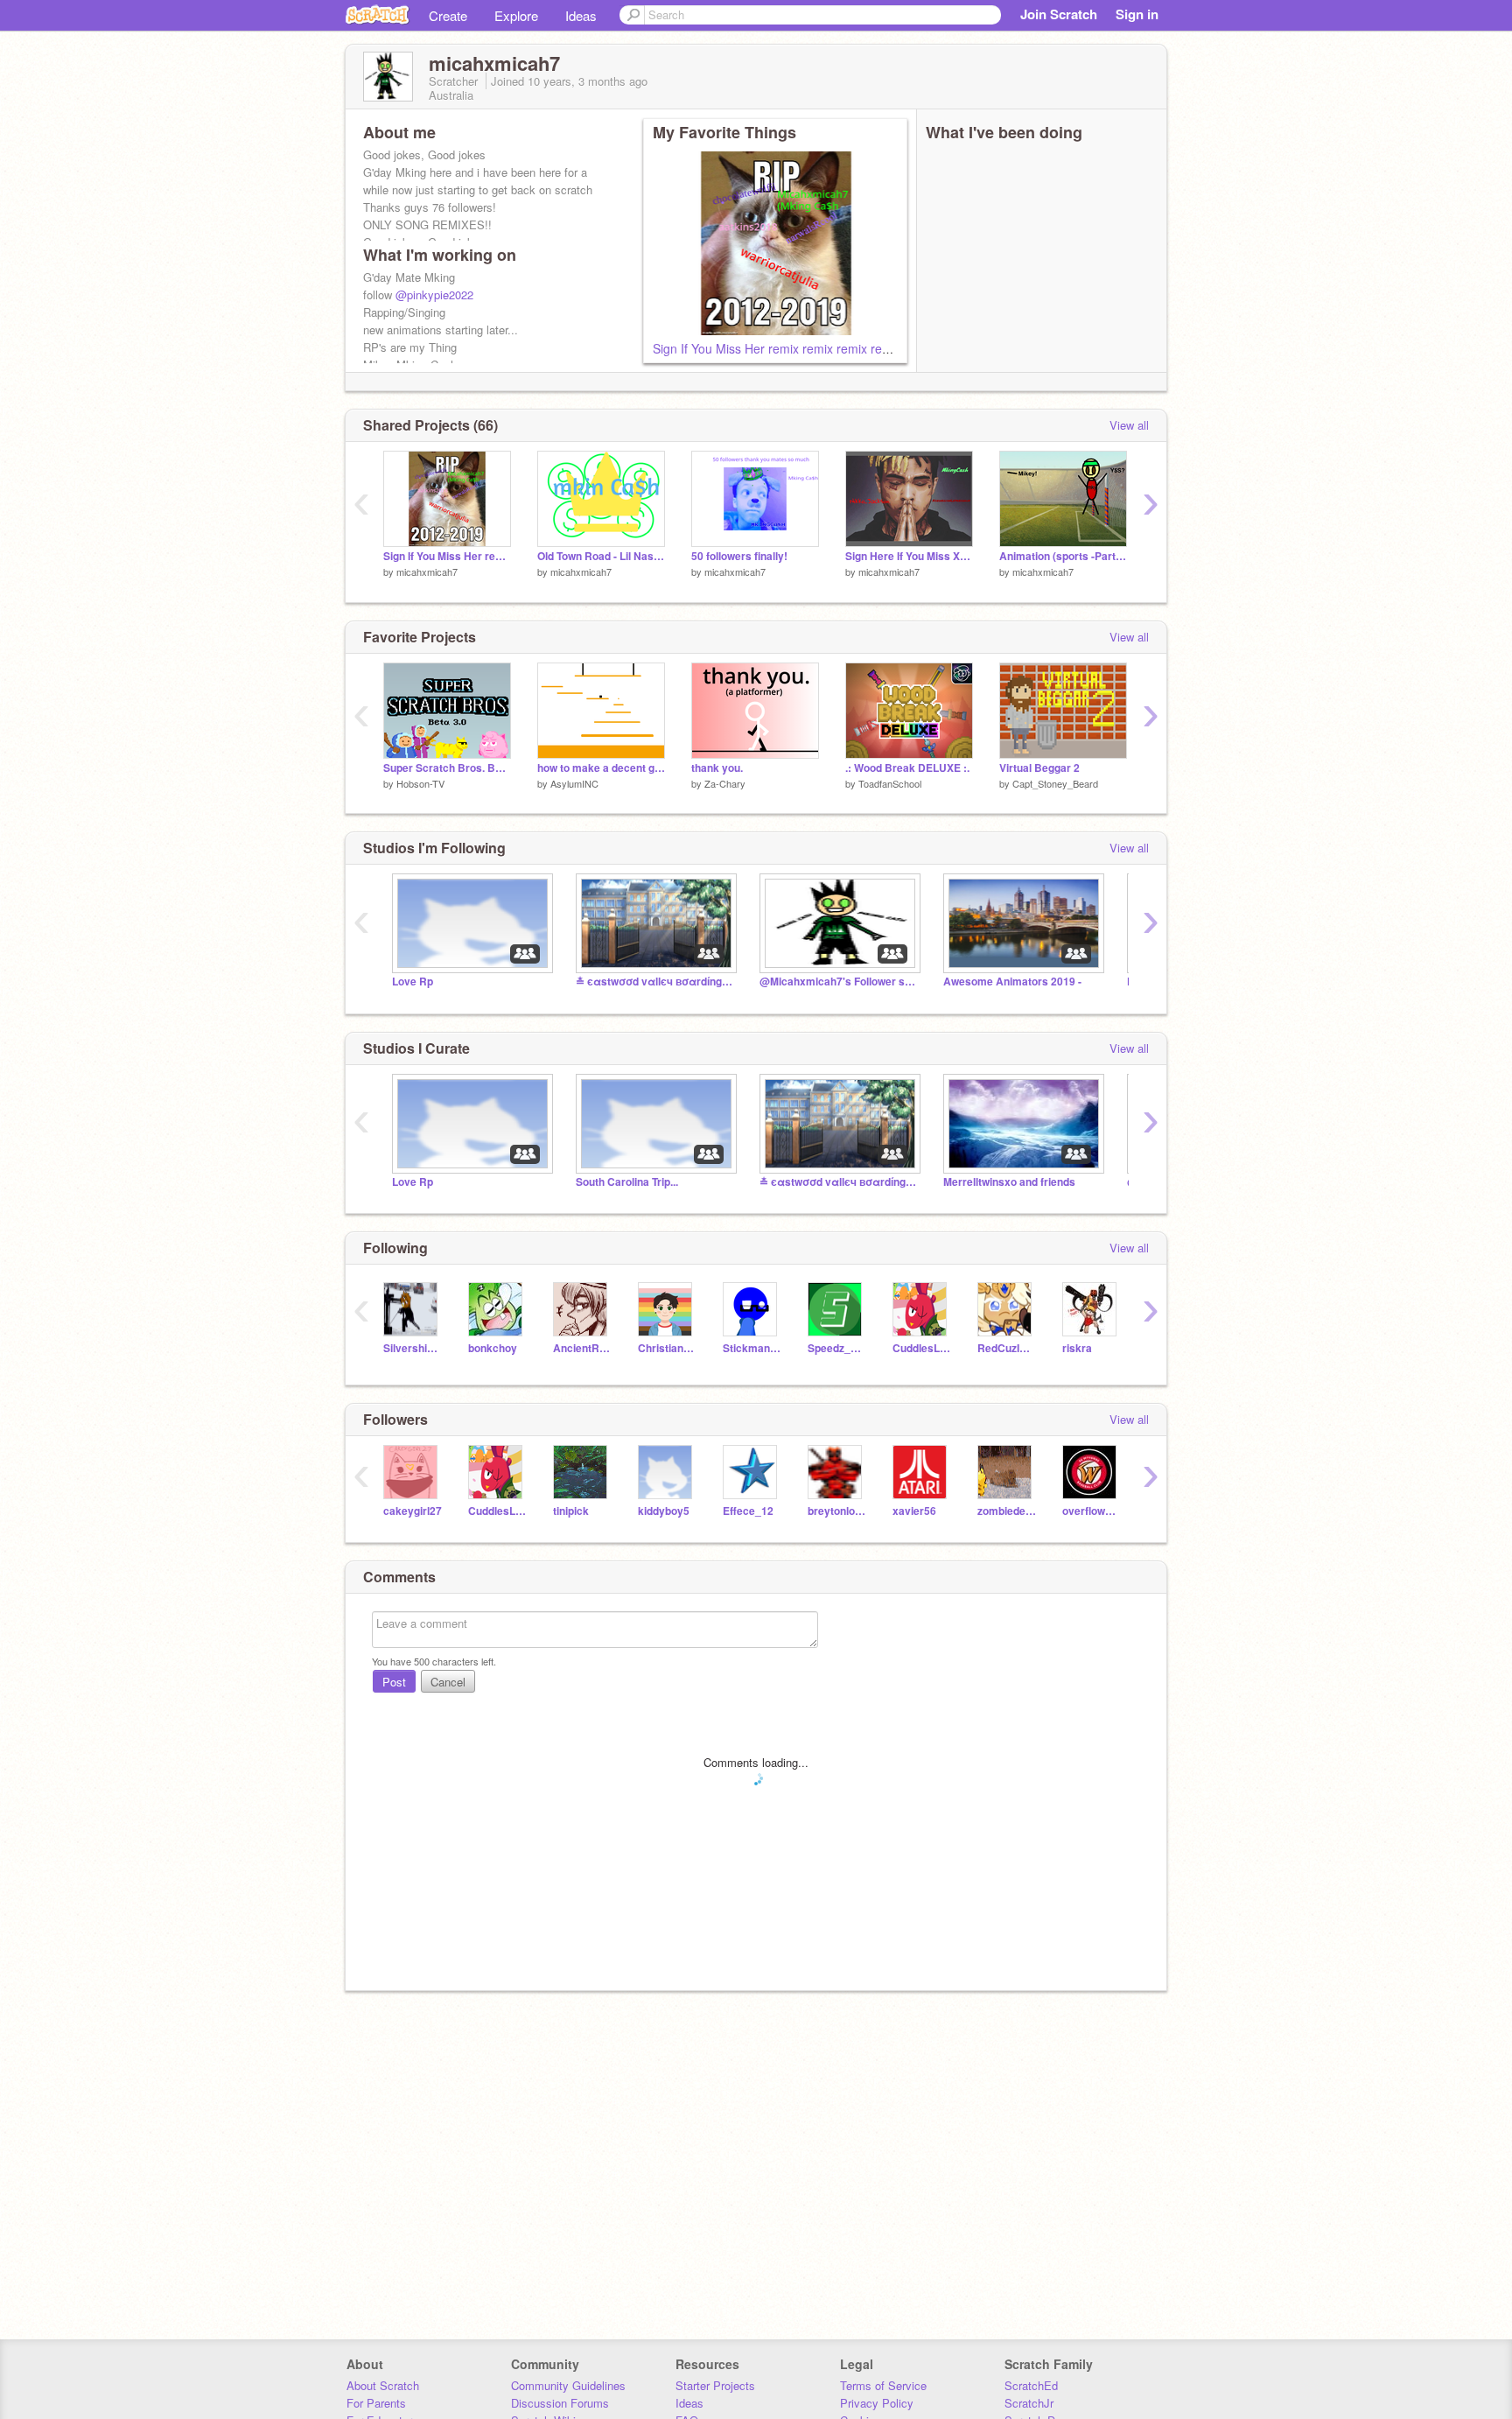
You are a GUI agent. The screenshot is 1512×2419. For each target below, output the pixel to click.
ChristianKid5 (667, 1348)
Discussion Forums (560, 2403)
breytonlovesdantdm (837, 1511)
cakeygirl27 (413, 1511)
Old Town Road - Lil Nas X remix (601, 556)
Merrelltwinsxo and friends (1009, 1182)
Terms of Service (883, 2385)
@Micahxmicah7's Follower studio (838, 982)
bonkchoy (493, 1348)
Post (394, 1682)
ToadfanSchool (890, 783)
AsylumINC (574, 783)
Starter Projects (715, 2385)
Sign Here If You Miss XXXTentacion (909, 556)
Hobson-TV (420, 783)
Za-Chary (725, 783)
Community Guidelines (568, 2385)
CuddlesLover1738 (922, 1348)
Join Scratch (1059, 14)
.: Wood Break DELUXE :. (907, 768)
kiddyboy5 (664, 1511)
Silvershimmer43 (413, 1348)
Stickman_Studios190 (752, 1348)
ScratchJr (1029, 2403)
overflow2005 (1092, 1511)
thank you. (717, 768)
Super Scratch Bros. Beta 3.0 (447, 768)
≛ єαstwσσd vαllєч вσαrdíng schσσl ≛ (654, 982)
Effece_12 (748, 1511)
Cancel (448, 1682)
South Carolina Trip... (627, 1182)
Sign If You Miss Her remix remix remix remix (777, 348)
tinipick (571, 1511)
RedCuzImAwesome (1007, 1348)
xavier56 (914, 1511)
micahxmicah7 (427, 571)
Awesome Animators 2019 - (1012, 982)
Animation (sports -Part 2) (1063, 556)
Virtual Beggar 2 (1039, 768)
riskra (1077, 1348)
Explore (516, 15)
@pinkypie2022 (434, 294)
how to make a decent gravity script (601, 768)
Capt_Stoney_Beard (1055, 783)
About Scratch (383, 2385)
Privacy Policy (877, 2403)
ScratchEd (1031, 2385)
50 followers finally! (739, 556)
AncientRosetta (582, 1348)
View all (1129, 425)
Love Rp (413, 982)
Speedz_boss (837, 1348)
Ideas (581, 15)
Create (448, 15)
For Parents (376, 2403)
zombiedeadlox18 (1007, 1511)
